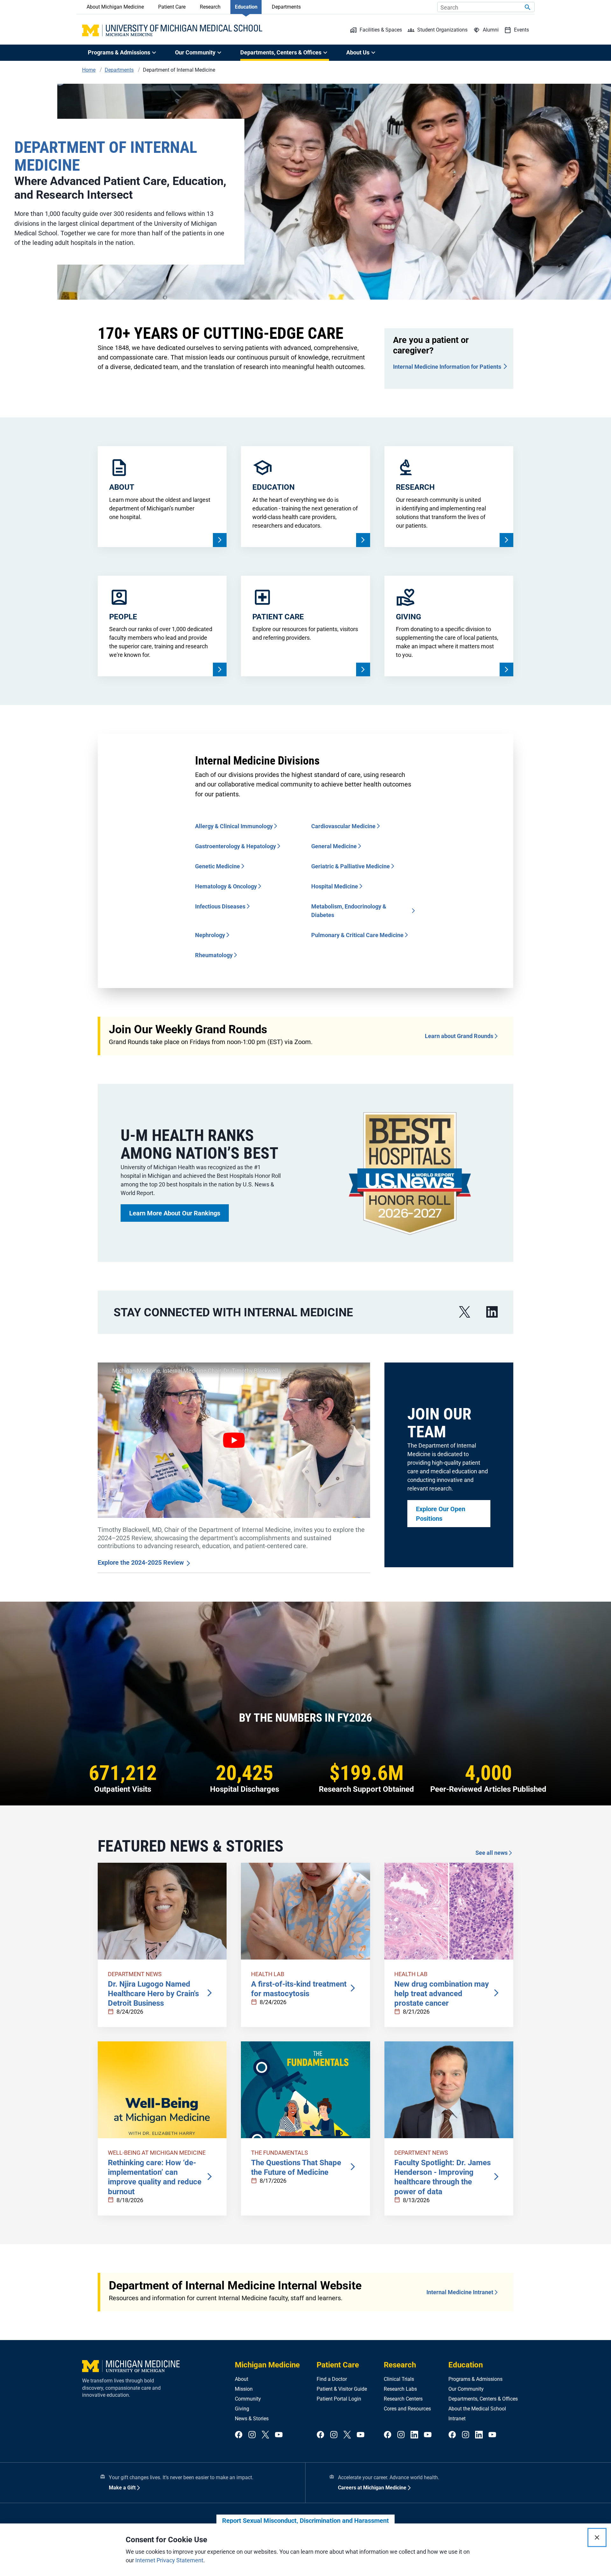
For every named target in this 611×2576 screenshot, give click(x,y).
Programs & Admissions (475, 2379)
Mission (244, 2389)
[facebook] (239, 2435)
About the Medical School (477, 2409)
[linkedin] (492, 1312)
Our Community (466, 2389)
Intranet (457, 2419)
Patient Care (172, 7)
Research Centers (403, 2399)
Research (210, 7)
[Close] (597, 2537)
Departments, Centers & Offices (483, 2399)
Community (248, 2399)
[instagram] (252, 2435)
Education (246, 7)
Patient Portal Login (339, 2399)
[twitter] (265, 2435)
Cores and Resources (407, 2409)
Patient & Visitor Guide (342, 2389)
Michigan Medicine (267, 2365)
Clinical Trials (399, 2379)
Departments (286, 7)
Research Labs (400, 2389)
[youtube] (279, 2435)
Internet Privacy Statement (169, 2560)
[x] (465, 1312)
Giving (242, 2409)
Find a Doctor (332, 2379)
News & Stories (252, 2419)
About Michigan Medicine (115, 7)
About (242, 2379)
